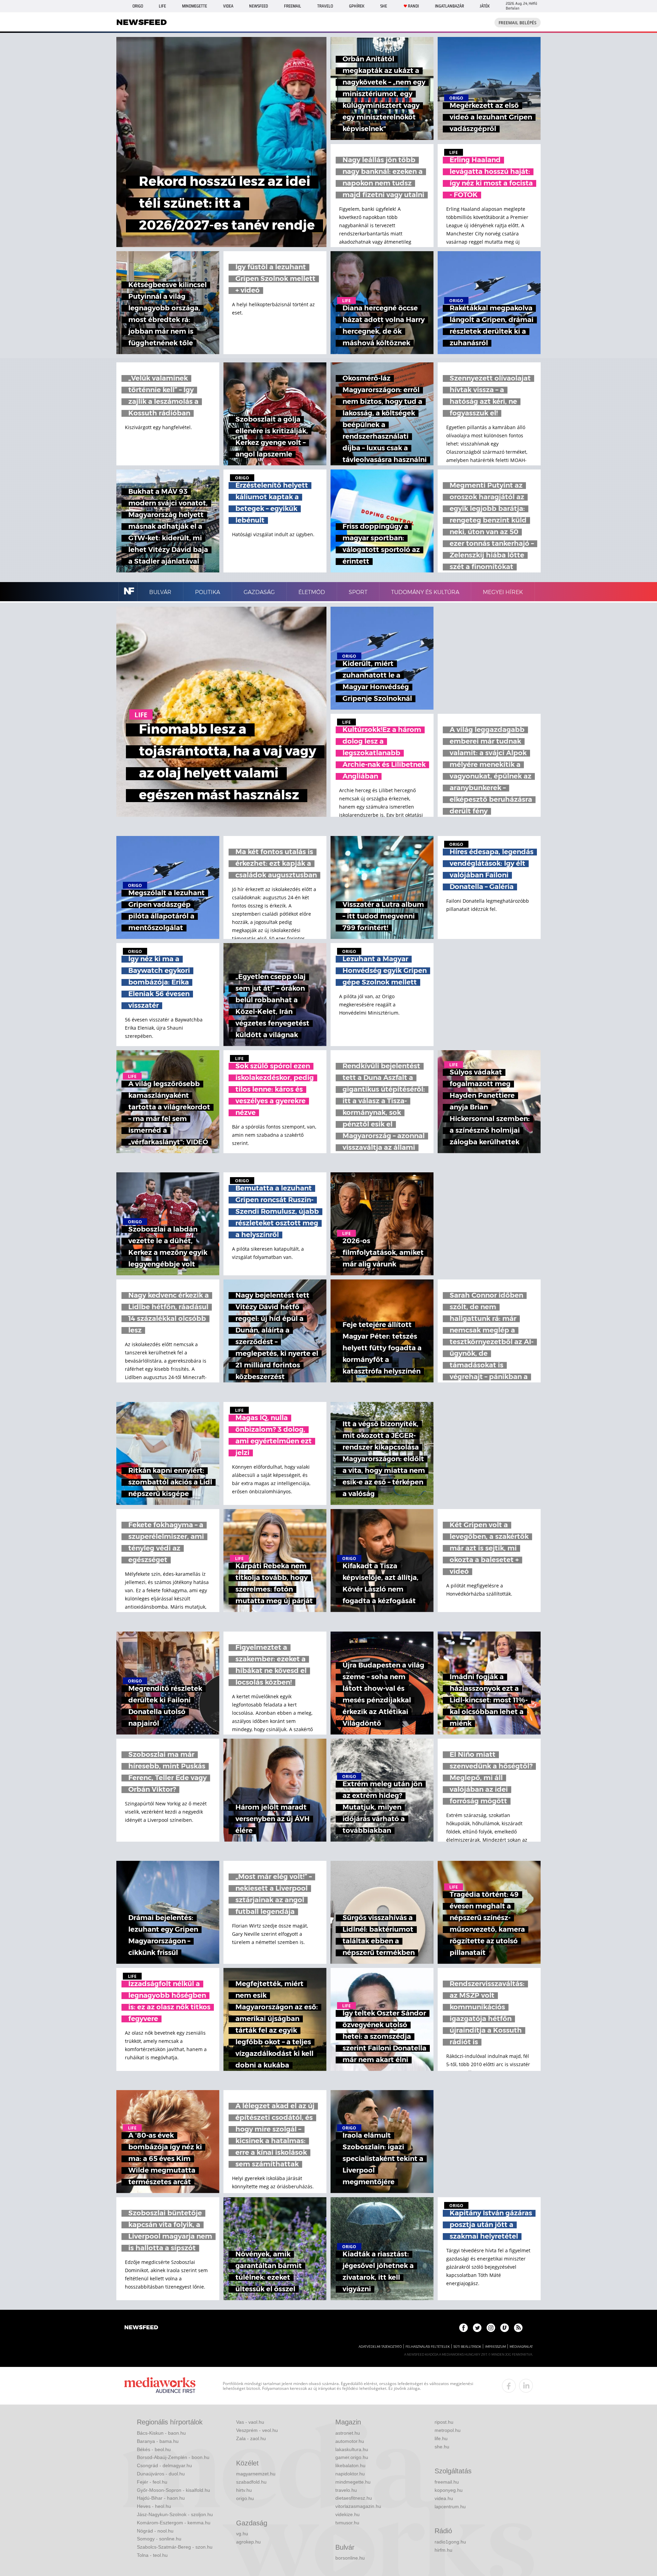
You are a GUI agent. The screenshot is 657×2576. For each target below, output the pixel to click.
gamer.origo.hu (352, 2457)
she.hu (442, 2447)
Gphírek (357, 6)
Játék (485, 6)
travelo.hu (346, 2490)
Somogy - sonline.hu (159, 2539)
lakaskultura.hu (352, 2449)
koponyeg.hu (449, 2490)
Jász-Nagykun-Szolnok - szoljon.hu (175, 2514)
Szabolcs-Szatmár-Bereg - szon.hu (175, 2547)
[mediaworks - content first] (160, 2386)
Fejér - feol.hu (152, 2482)
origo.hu (245, 2498)
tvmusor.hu (347, 2523)
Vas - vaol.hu (250, 2422)
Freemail (293, 6)
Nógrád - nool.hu (155, 2531)
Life (162, 6)
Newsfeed (259, 6)
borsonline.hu (350, 2558)
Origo (138, 6)
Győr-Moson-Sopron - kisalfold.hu (173, 2490)
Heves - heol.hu (154, 2506)
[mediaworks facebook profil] (509, 2386)
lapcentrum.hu (450, 2507)
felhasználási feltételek (428, 2347)
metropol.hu (448, 2430)
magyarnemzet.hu (256, 2474)
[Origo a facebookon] (463, 2328)
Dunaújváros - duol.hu (161, 2474)
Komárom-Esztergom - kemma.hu (174, 2523)
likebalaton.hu (350, 2465)
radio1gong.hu (450, 2542)
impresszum (495, 2347)
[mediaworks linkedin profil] (526, 2386)
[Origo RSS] (518, 2328)
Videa (228, 6)
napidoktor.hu (350, 2474)
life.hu (441, 2438)
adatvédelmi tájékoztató (380, 2347)
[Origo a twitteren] (477, 2328)
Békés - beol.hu (154, 2449)
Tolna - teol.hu (152, 2555)
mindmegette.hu (353, 2482)
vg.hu (242, 2534)
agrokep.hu (248, 2542)
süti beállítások (467, 2347)
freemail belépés (518, 23)
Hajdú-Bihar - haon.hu (161, 2498)
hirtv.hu (244, 2490)
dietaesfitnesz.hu (354, 2498)
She (384, 6)
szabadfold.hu (251, 2482)
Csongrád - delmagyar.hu (164, 2465)
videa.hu (444, 2498)
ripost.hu (444, 2422)
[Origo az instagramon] (491, 2328)
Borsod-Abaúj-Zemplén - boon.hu (173, 2457)
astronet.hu (348, 2433)
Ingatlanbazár (449, 6)
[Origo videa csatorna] (505, 2328)
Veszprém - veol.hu (257, 2430)
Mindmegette (195, 6)
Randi (413, 6)
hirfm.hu (443, 2550)
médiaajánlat (521, 2347)
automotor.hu (350, 2441)
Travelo (325, 6)
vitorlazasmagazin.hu (358, 2506)
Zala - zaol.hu (251, 2438)
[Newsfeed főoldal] (141, 2328)
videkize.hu (347, 2514)
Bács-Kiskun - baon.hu (161, 2433)
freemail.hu (447, 2482)
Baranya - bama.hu (158, 2441)
